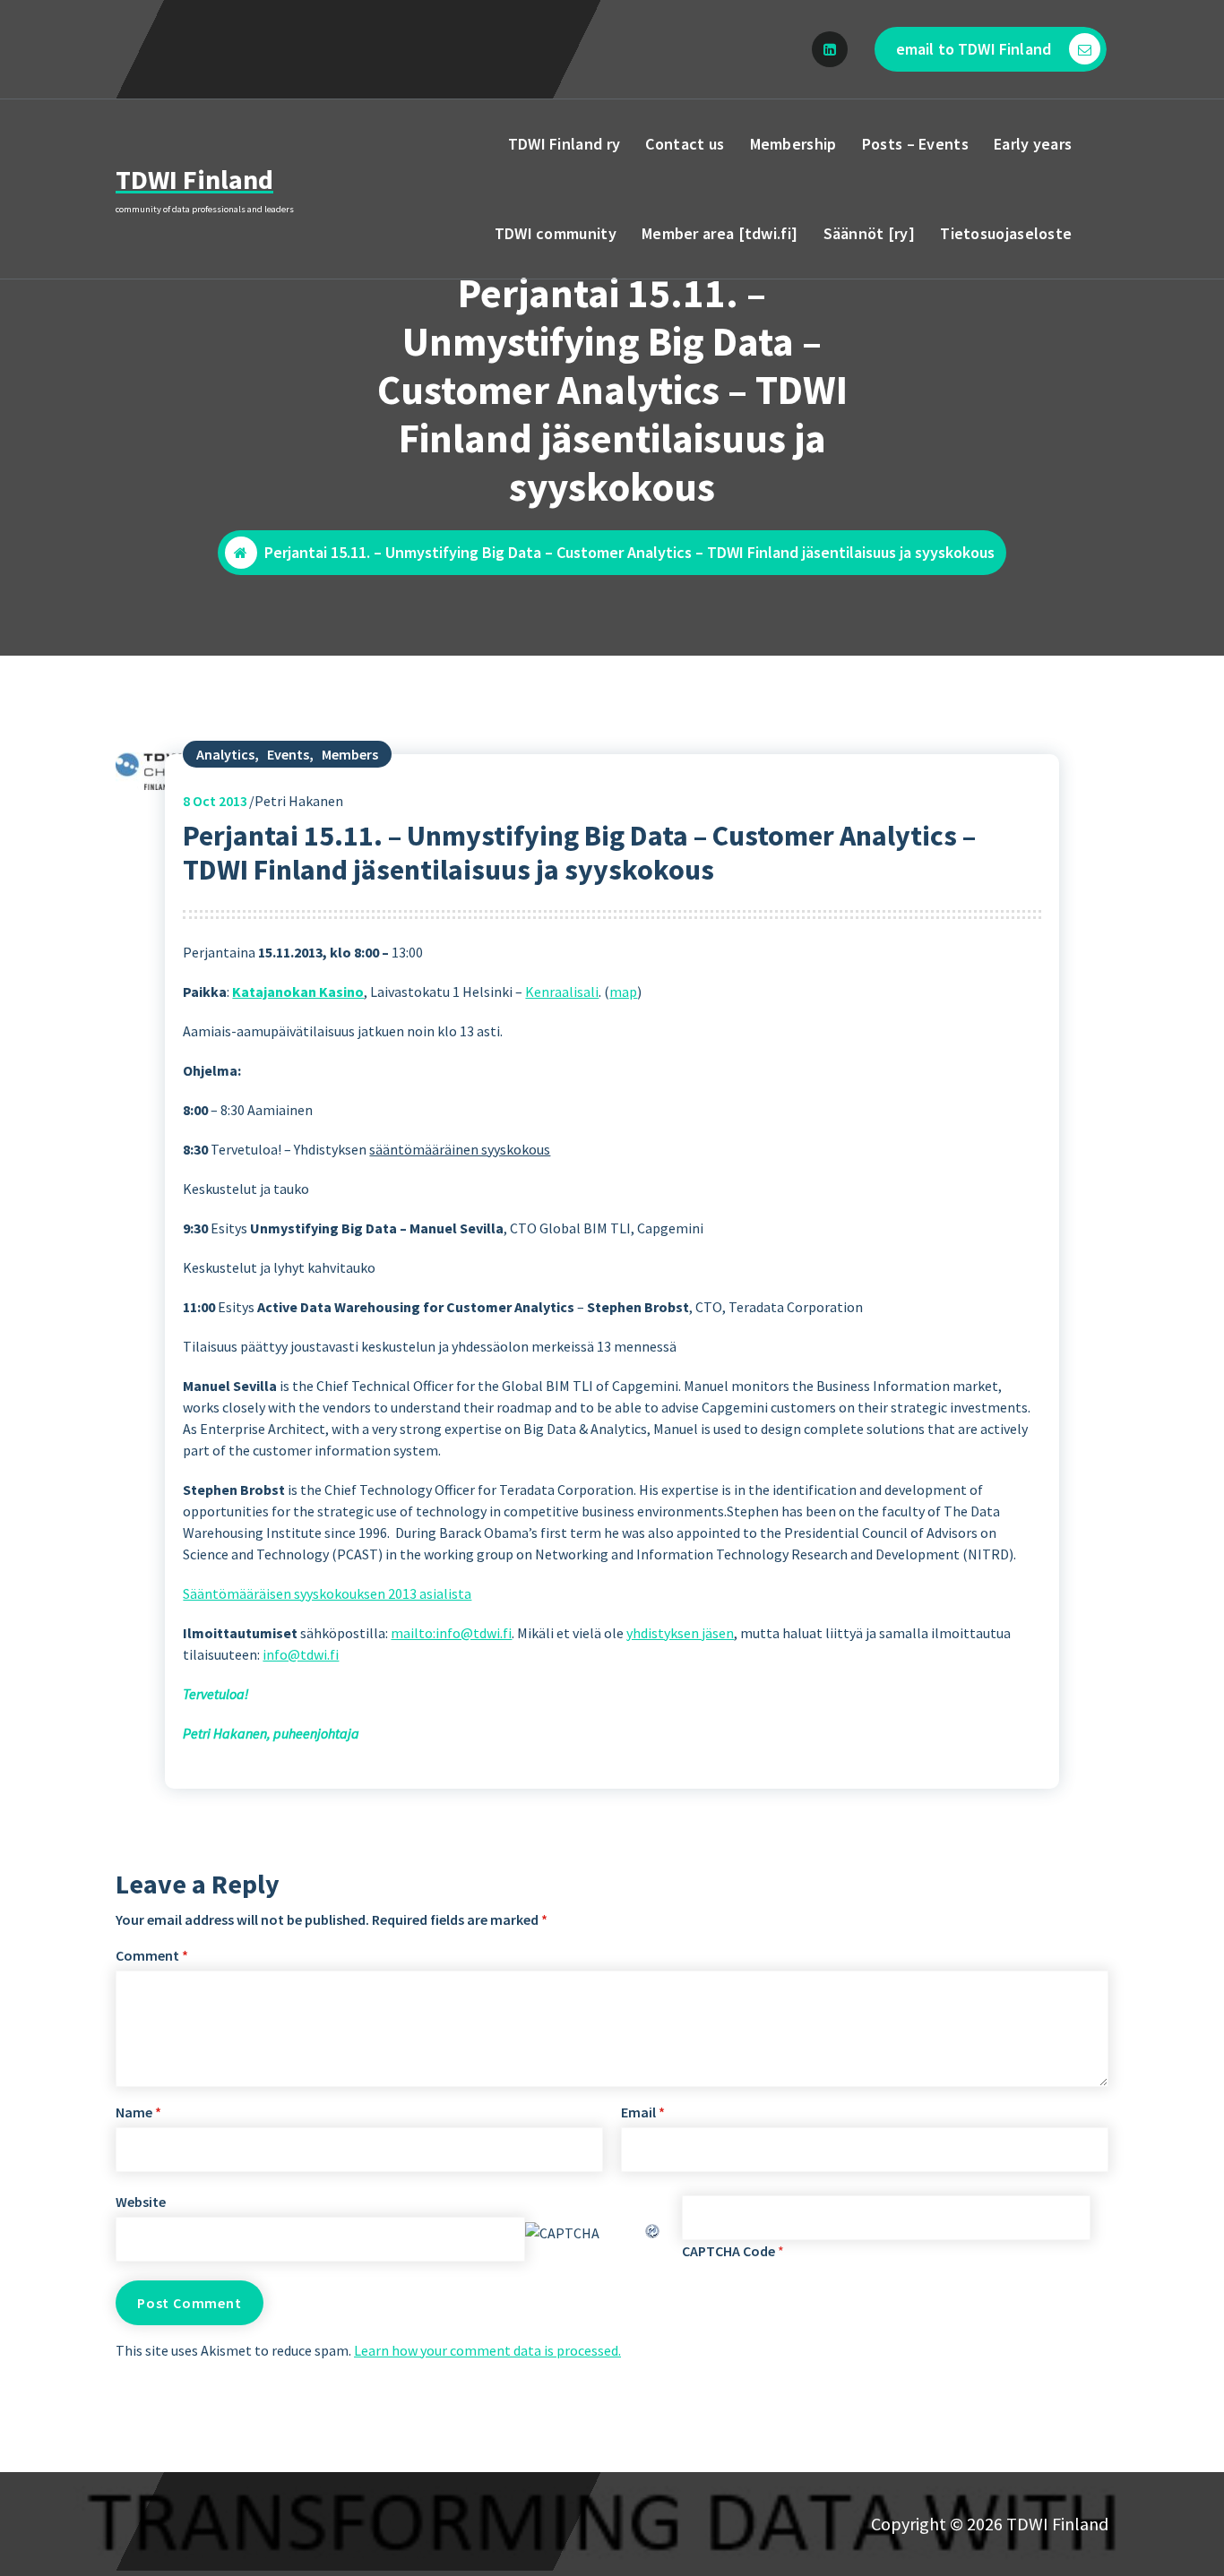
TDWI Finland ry (565, 144)
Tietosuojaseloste (1006, 233)
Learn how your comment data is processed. (487, 2350)
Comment (152, 1955)
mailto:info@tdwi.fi (451, 1633)
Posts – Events (915, 144)
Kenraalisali (562, 992)
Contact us (685, 144)
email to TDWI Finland (974, 49)
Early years (1033, 144)
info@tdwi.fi (301, 1654)
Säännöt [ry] (870, 233)
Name (138, 2112)
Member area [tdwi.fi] (720, 233)
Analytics (225, 754)
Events (288, 754)
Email (643, 2112)
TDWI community (556, 233)
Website (141, 2202)
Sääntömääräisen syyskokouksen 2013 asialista (327, 1593)
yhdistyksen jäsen (680, 1633)
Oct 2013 (215, 801)
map (623, 992)
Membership (793, 144)
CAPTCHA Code (728, 2251)
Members (350, 754)
